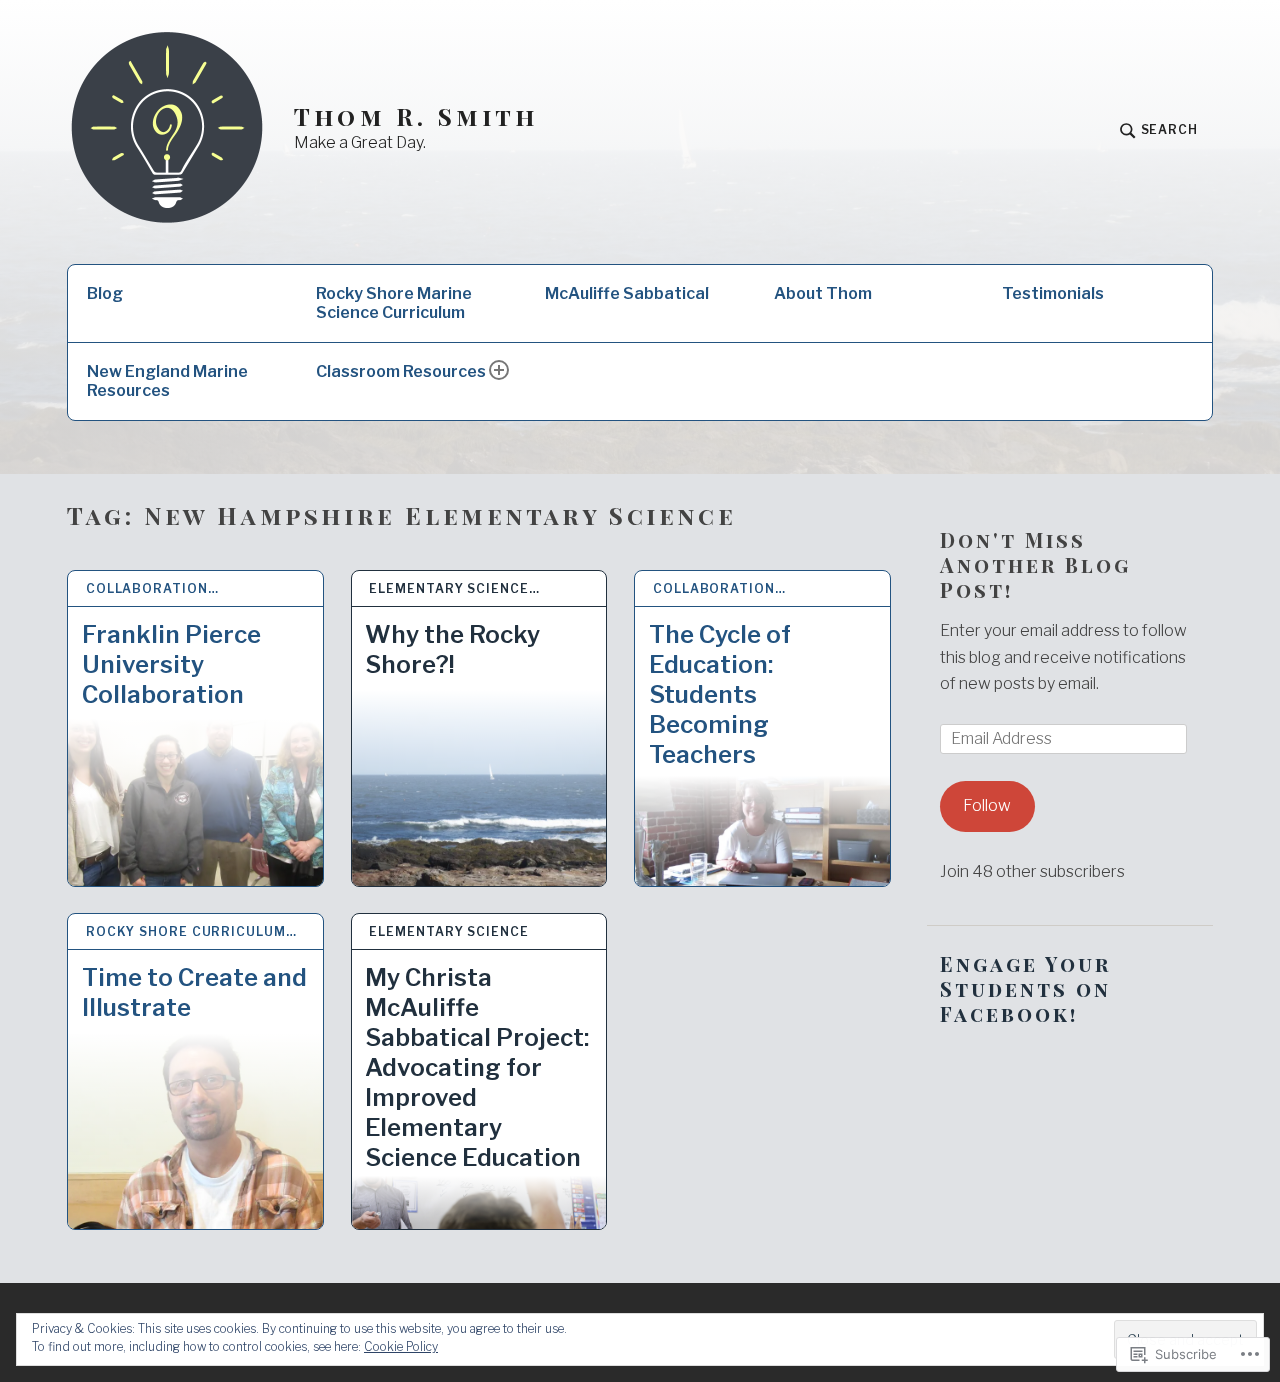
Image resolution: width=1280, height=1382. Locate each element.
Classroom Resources (401, 371)
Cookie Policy (401, 1346)
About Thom (823, 293)
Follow (987, 805)
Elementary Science (448, 931)
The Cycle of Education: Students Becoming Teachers (720, 694)
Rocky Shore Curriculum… (191, 931)
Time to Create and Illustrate (194, 992)
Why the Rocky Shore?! (452, 649)
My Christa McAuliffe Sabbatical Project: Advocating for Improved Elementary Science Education (477, 1067)
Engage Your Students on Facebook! (1025, 988)
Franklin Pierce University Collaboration (171, 664)
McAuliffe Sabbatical (627, 293)
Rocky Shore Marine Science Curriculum (394, 303)
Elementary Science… (454, 588)
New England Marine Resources (167, 381)
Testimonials (1053, 293)
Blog (105, 293)
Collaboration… (152, 588)
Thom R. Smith (416, 116)
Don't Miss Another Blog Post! (1035, 564)
